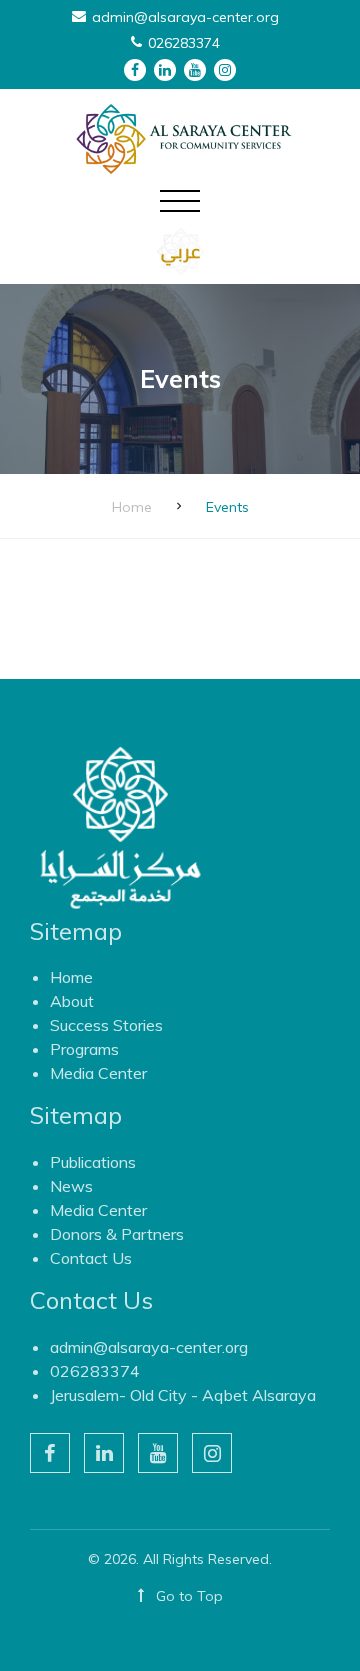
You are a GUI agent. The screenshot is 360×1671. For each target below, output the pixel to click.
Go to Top (187, 1596)
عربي (180, 251)
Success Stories (106, 1025)
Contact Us (91, 1258)
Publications (93, 1162)
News (71, 1186)
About (72, 1001)
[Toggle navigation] (180, 214)
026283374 (95, 1371)
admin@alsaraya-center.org (149, 1347)
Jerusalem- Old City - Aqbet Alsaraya (183, 1395)
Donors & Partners (117, 1234)
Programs (84, 1049)
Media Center (98, 1073)
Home (132, 507)
